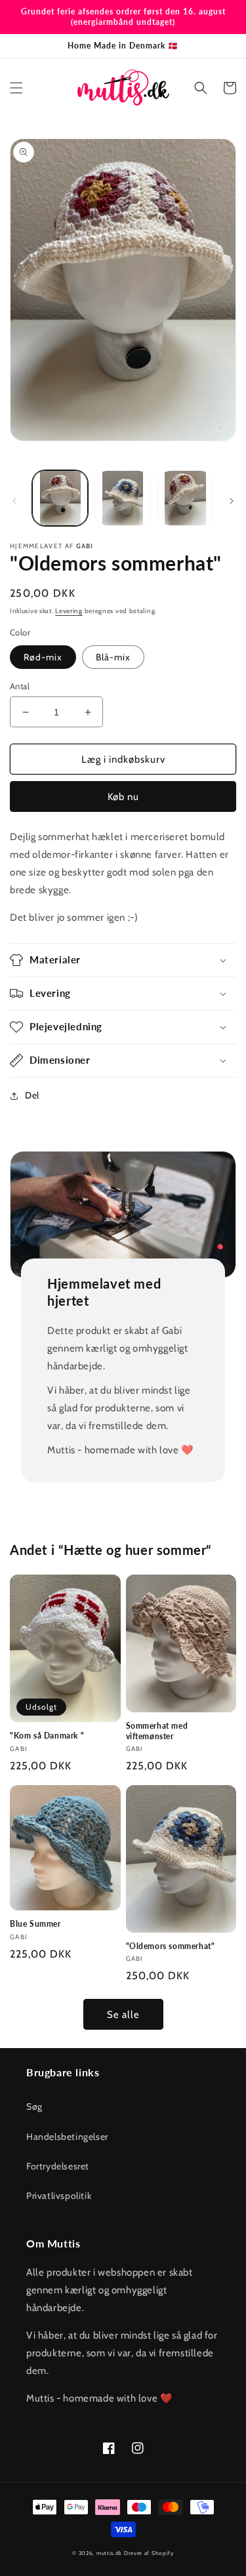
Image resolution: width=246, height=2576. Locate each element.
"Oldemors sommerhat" (171, 1946)
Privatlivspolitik (59, 2196)
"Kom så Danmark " (47, 1736)
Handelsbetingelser (67, 2137)
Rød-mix (43, 657)
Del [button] (32, 1095)
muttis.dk (109, 2553)
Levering (69, 611)
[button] (16, 88)
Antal (20, 686)
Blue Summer (35, 1924)
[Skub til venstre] (14, 501)
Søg (34, 2106)
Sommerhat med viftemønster (157, 1731)
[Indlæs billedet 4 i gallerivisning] (185, 498)
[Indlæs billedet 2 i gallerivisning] (122, 498)
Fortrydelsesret (58, 2166)
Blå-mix (113, 657)
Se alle (123, 2015)
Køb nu (123, 797)
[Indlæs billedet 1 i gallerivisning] (60, 498)
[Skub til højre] (232, 501)
